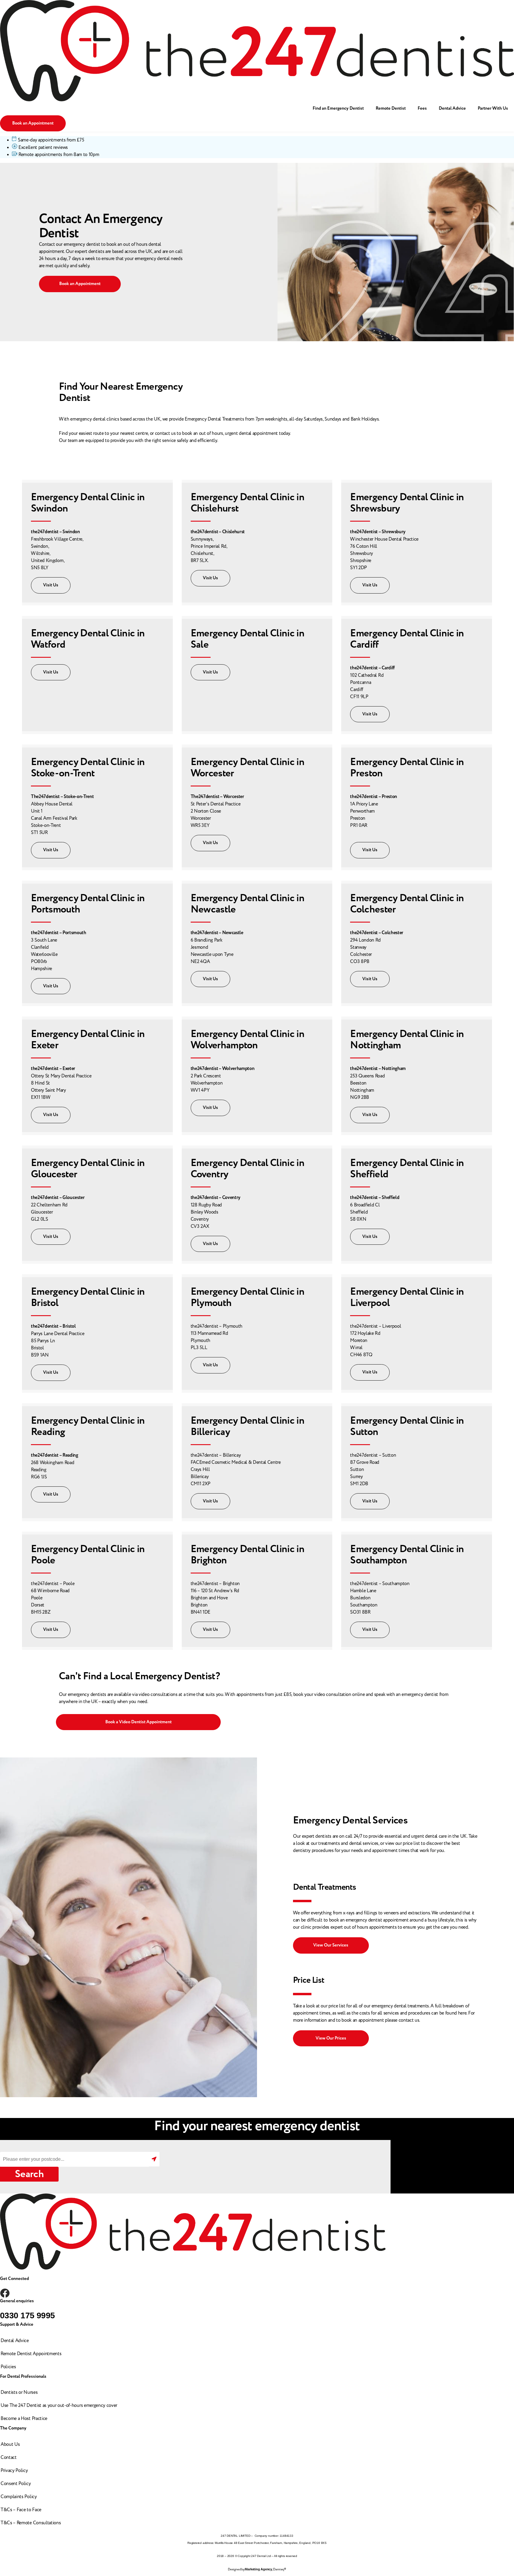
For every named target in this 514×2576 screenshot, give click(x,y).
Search (29, 2174)
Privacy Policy (14, 2470)
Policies (8, 2367)
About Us (10, 2444)
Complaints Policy (19, 2497)
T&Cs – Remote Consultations (31, 2523)
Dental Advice (452, 108)
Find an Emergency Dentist (338, 108)
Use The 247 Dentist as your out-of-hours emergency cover (59, 2405)
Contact (9, 2457)
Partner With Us (493, 108)
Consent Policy (16, 2484)
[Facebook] (5, 2293)
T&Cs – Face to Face (21, 2510)
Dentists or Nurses (19, 2392)
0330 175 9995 (28, 2315)
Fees (422, 108)
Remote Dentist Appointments (31, 2354)
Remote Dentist (391, 108)
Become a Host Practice (24, 2418)
